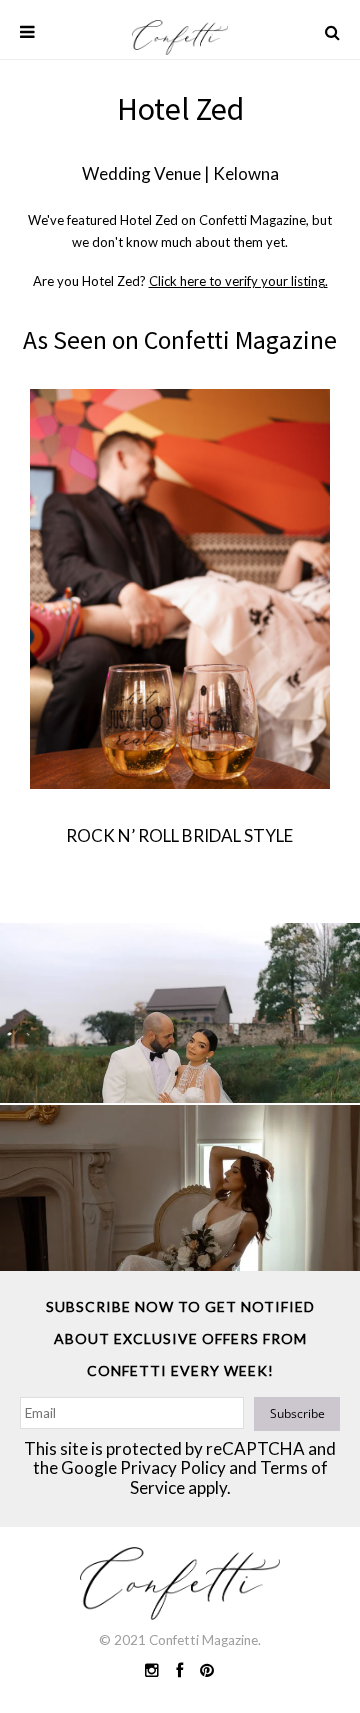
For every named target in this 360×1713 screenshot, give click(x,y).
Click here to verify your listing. (238, 281)
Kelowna (246, 173)
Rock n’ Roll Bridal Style (179, 835)
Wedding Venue (141, 173)
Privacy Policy (173, 1467)
